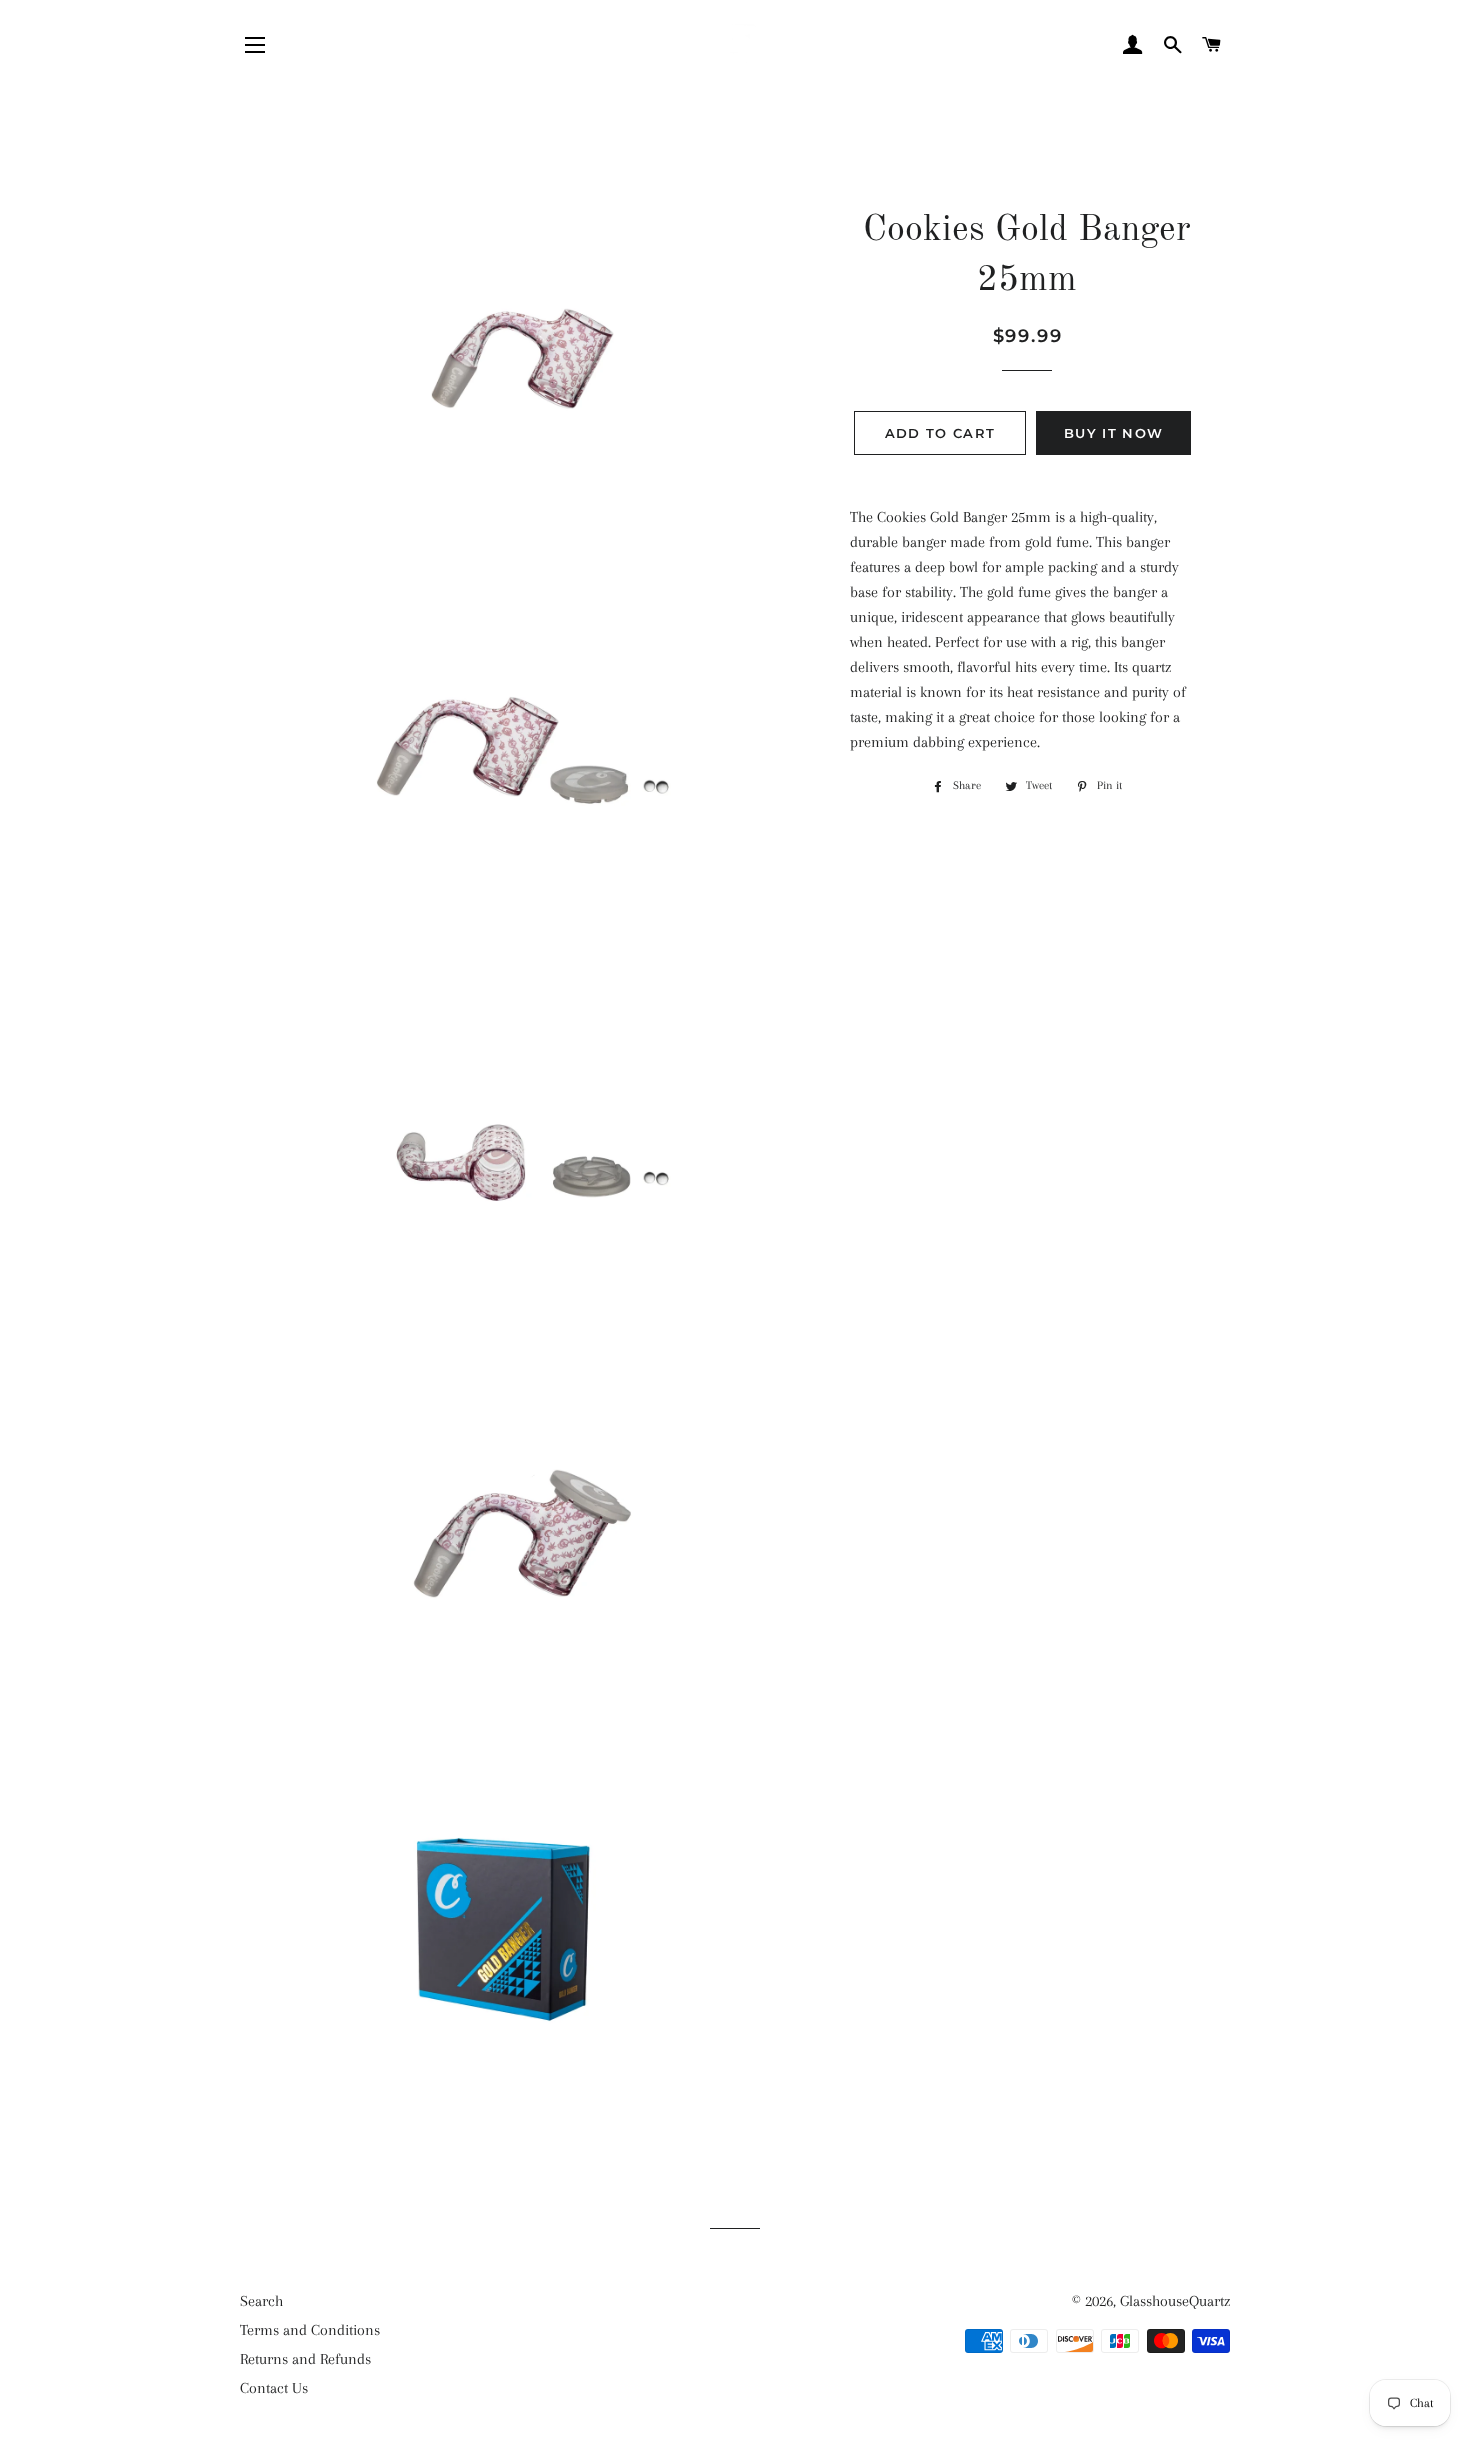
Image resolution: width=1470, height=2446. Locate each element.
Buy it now (1113, 433)
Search (261, 2301)
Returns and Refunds (305, 2359)
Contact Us (274, 2388)
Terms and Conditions (310, 2330)
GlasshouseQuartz (1175, 2301)
